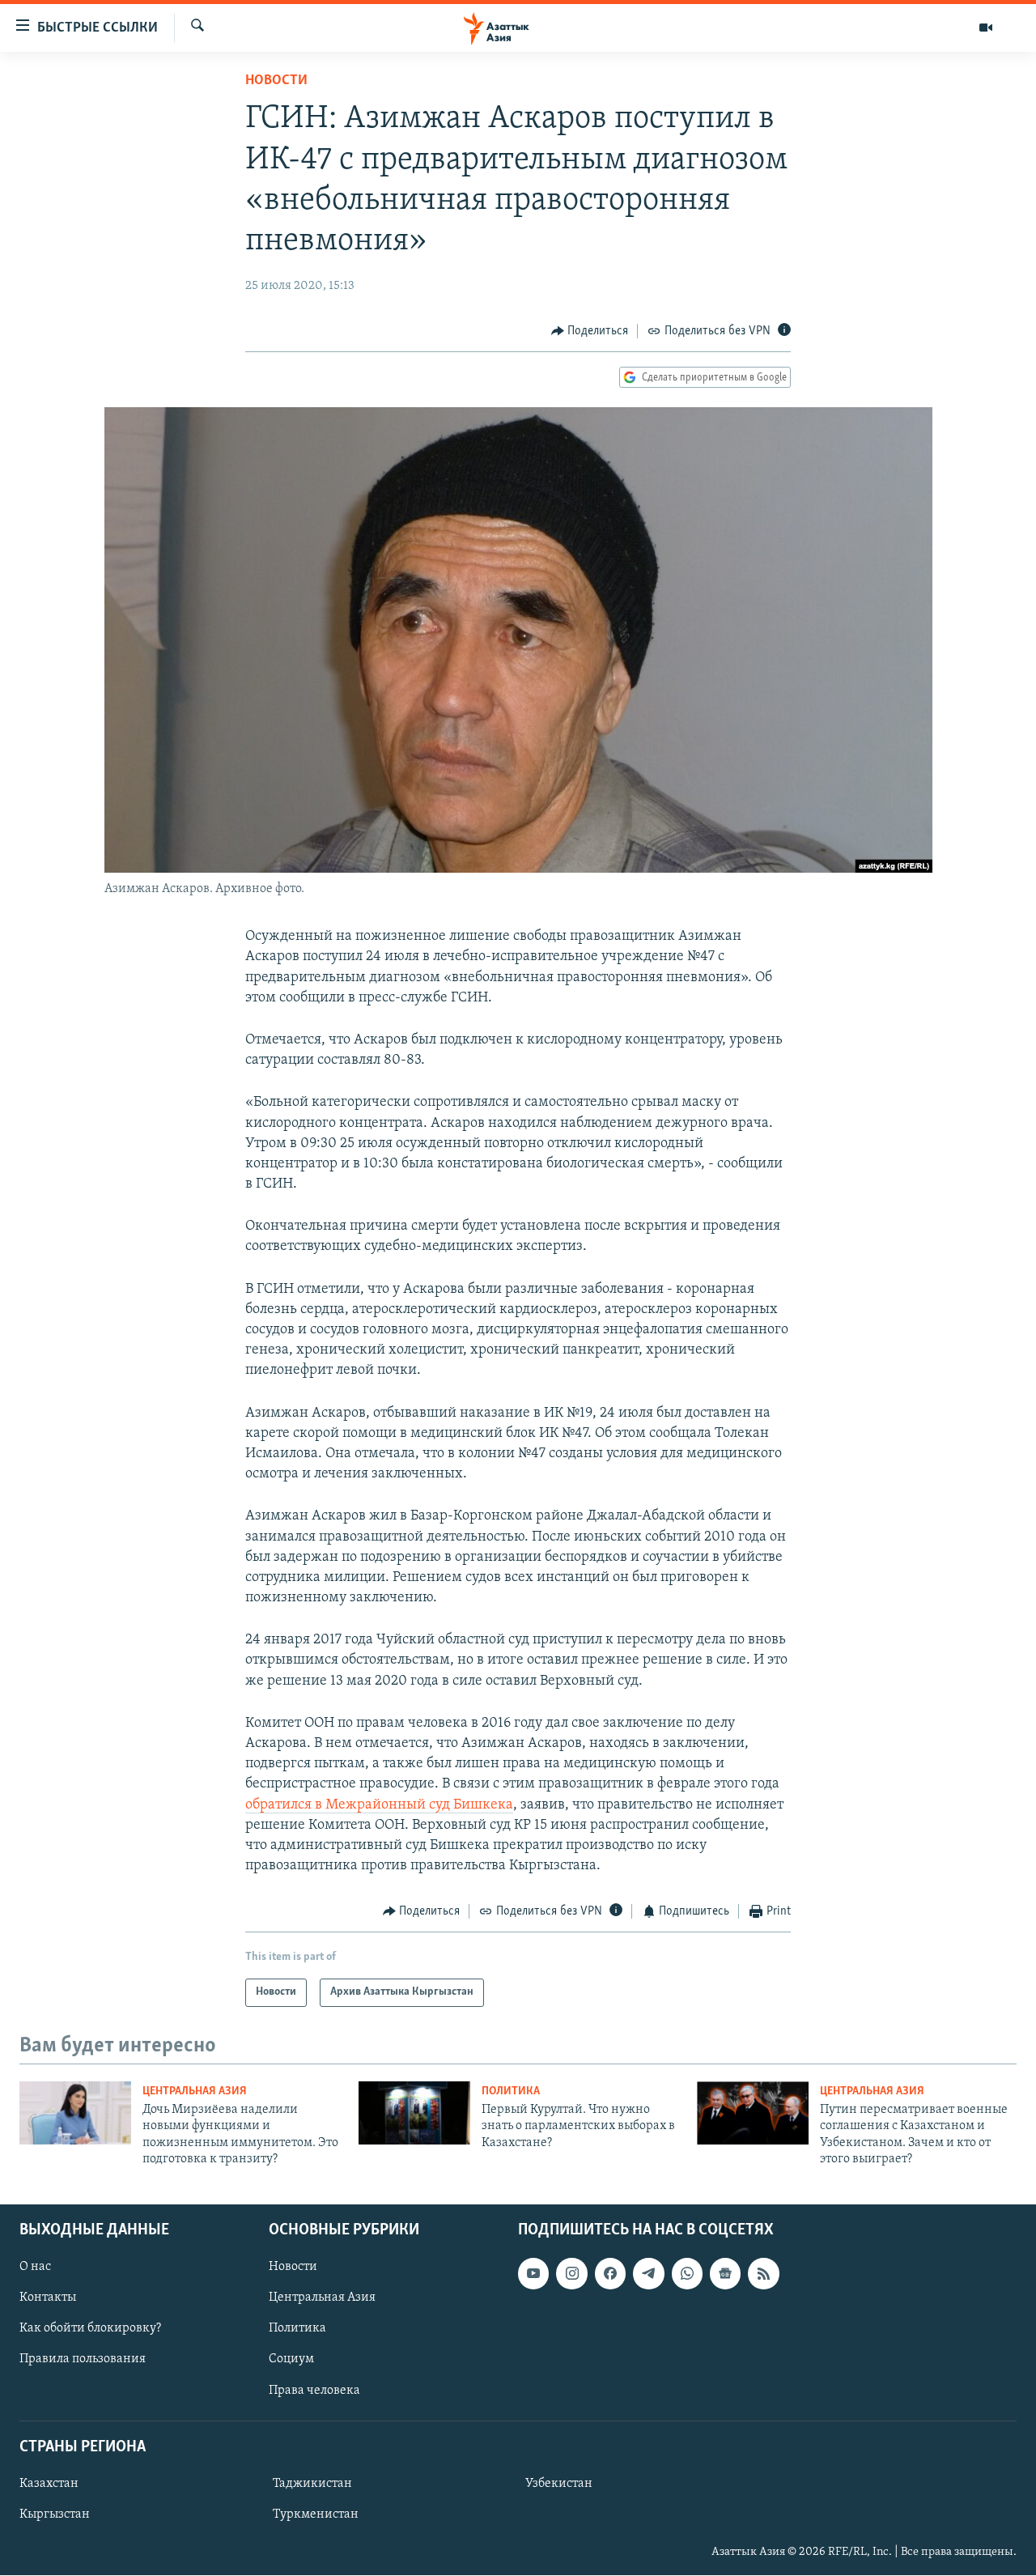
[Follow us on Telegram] (648, 2274)
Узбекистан (559, 2484)
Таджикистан (312, 2484)
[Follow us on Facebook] (610, 2274)
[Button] (590, 331)
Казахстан (49, 2484)
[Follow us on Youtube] (533, 2274)
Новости (276, 81)
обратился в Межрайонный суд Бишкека (379, 1805)
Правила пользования (83, 2360)
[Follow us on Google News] (725, 2274)
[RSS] (763, 2274)
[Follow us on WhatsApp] (687, 2274)
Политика (511, 2091)
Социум (291, 2360)
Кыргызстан (55, 2514)
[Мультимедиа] (986, 28)
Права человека (314, 2391)
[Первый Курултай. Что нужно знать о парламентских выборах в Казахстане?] (414, 2113)
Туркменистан (316, 2514)
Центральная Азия (195, 2091)
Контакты (48, 2298)
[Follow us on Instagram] (571, 2274)
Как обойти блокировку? (90, 2329)
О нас (35, 2268)
